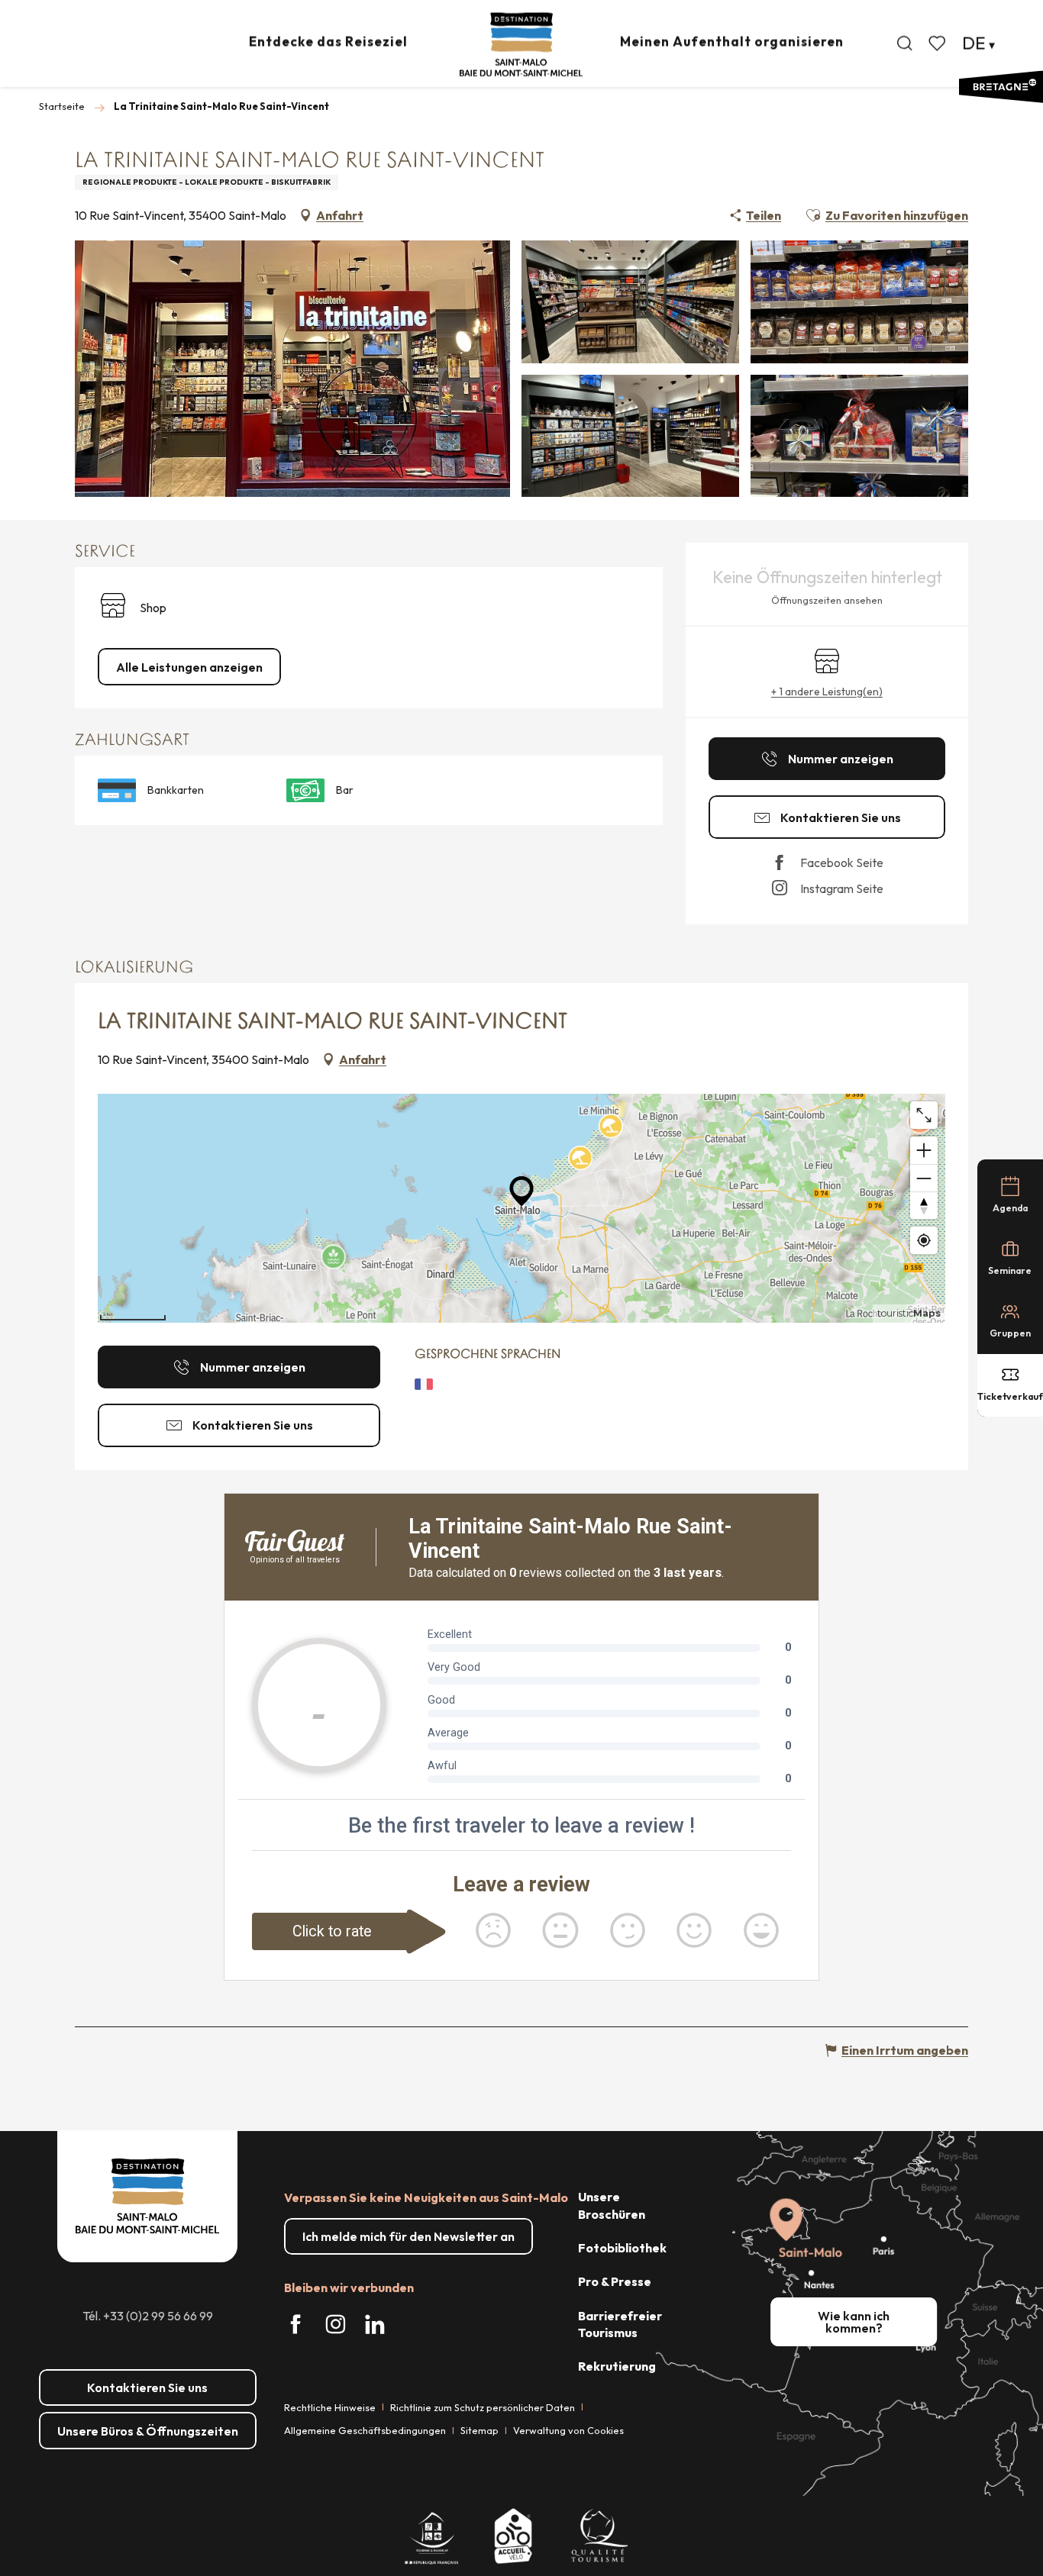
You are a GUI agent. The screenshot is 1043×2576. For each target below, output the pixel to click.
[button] (905, 44)
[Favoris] (938, 44)
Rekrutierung (617, 2366)
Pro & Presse (615, 2281)
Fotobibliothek (622, 2248)
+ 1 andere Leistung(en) (827, 692)
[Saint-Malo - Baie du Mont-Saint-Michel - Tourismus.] (521, 45)
